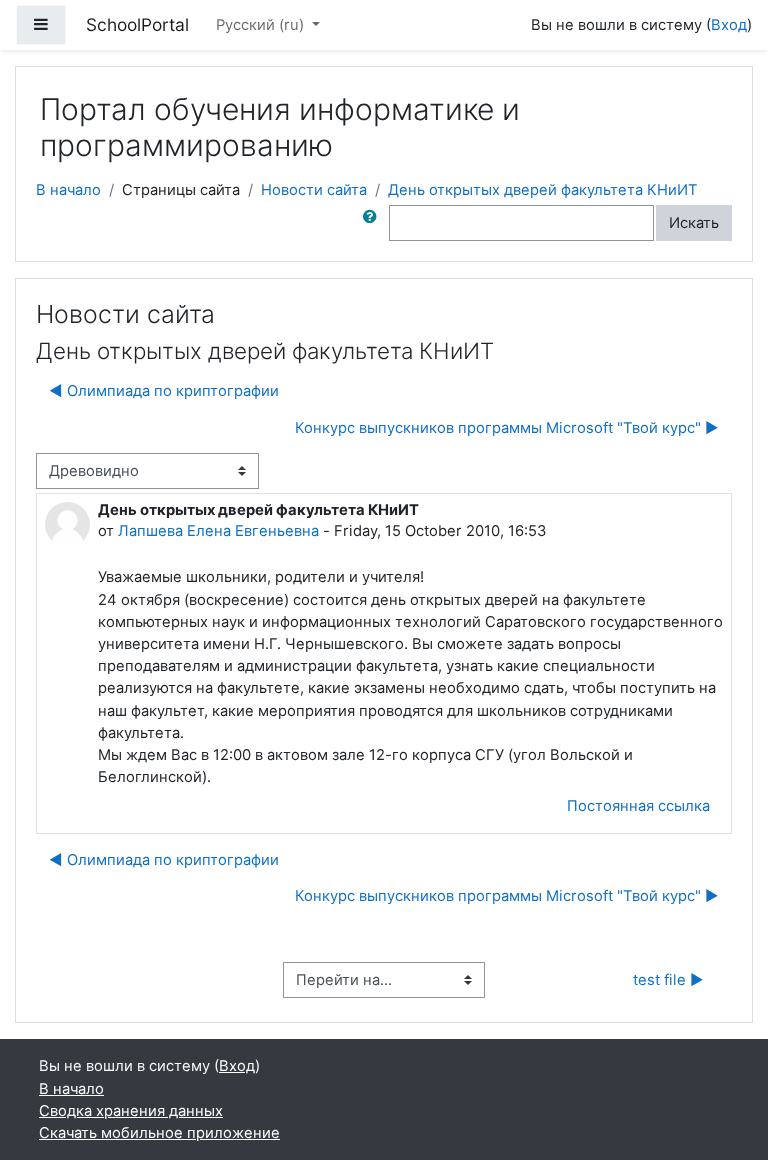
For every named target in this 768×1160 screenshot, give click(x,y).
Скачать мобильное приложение (159, 1133)
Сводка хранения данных (131, 1111)
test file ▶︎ (668, 980)
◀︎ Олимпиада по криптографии (164, 391)
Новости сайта (314, 190)
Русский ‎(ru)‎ (262, 25)
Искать (694, 223)
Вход (729, 25)
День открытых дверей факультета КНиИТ (543, 190)
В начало (68, 190)
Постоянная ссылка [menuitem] (638, 806)
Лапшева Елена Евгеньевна (218, 531)
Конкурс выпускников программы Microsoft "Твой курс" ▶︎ (507, 428)
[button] (374, 223)
